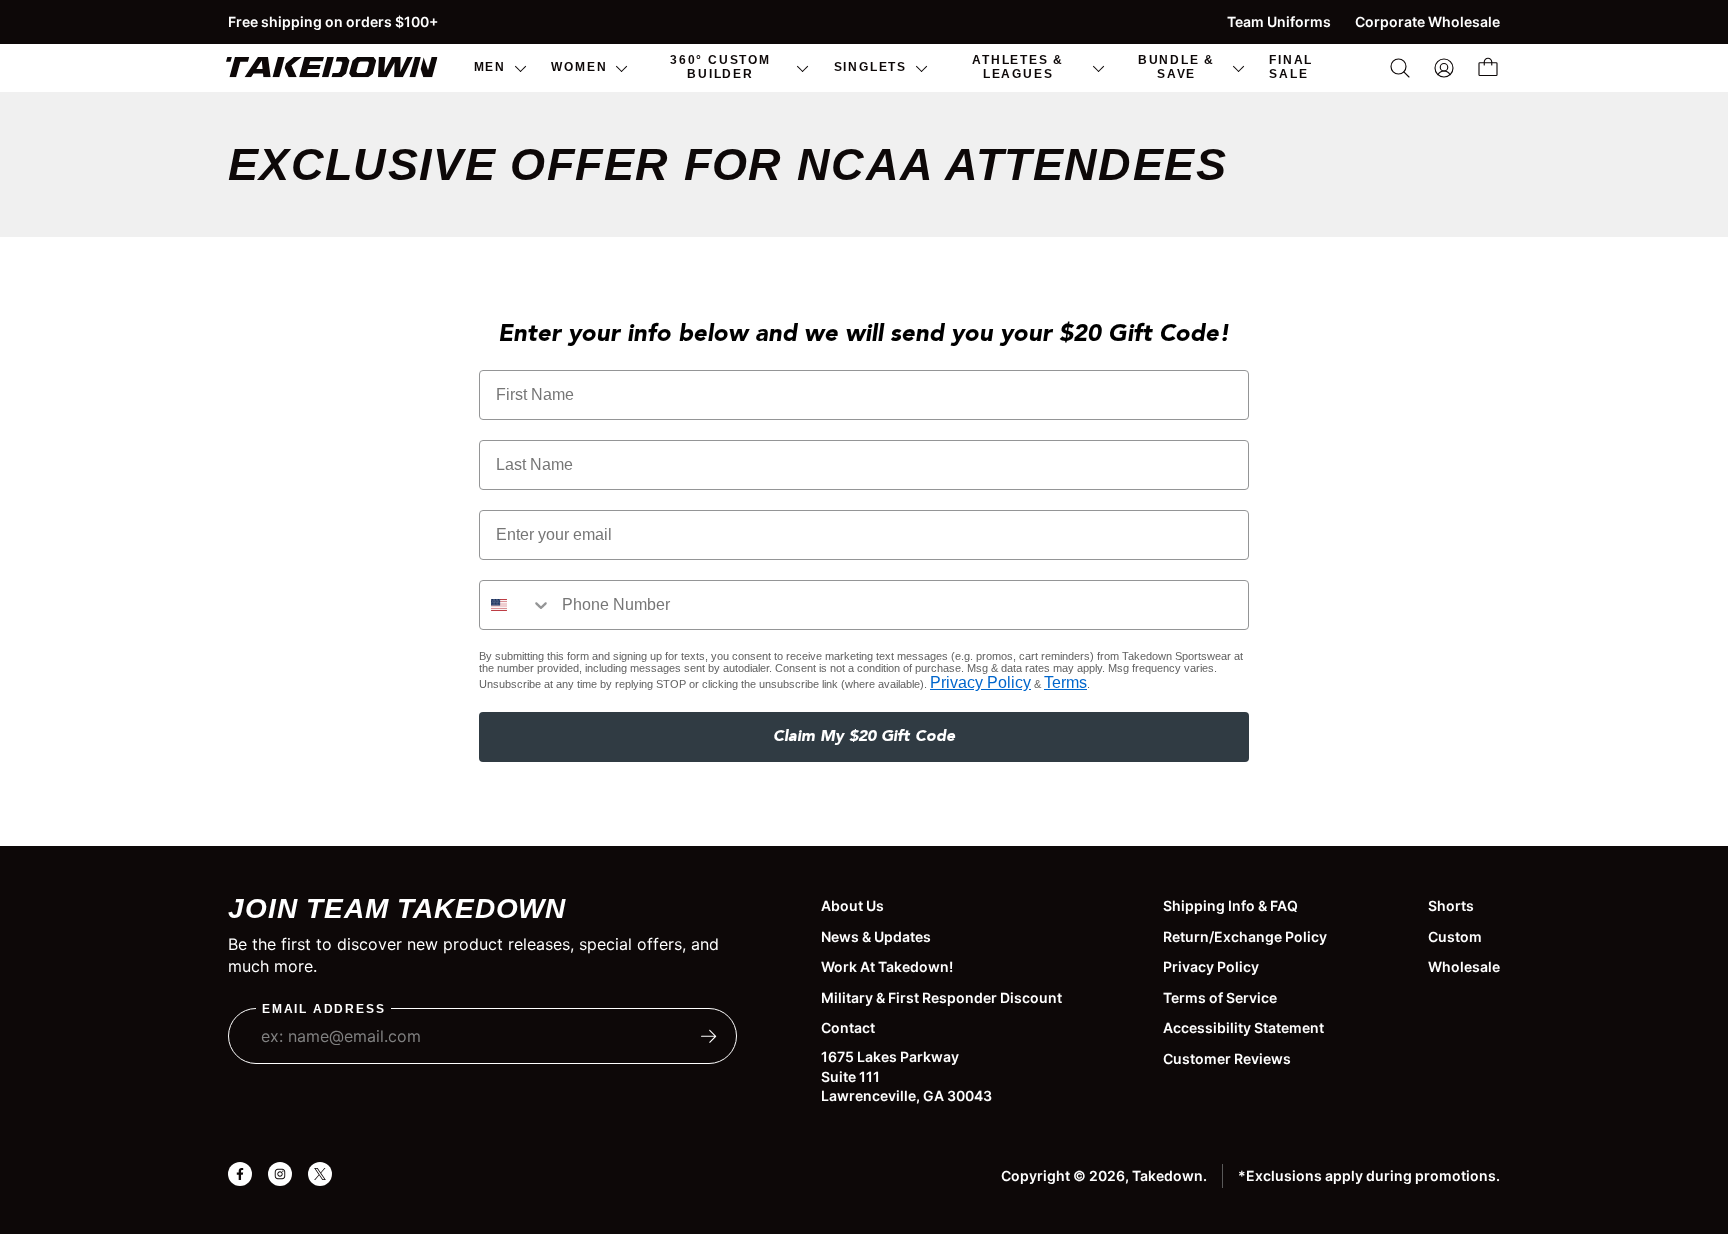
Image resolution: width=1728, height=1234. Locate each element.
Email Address (323, 1009)
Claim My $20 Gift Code (864, 737)
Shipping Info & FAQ (1230, 905)
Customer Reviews (1227, 1058)
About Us (852, 905)
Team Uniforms (1279, 21)
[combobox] (516, 605)
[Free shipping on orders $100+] (864, 22)
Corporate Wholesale (1427, 21)
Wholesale (1464, 966)
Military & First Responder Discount (941, 997)
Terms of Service (1220, 997)
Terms (1065, 682)
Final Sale (1291, 66)
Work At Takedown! (887, 966)
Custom (1455, 936)
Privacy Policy (980, 682)
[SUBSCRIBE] (709, 1036)
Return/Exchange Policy (1245, 936)
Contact (848, 1027)
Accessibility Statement (1243, 1027)
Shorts (1451, 905)
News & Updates (876, 936)
